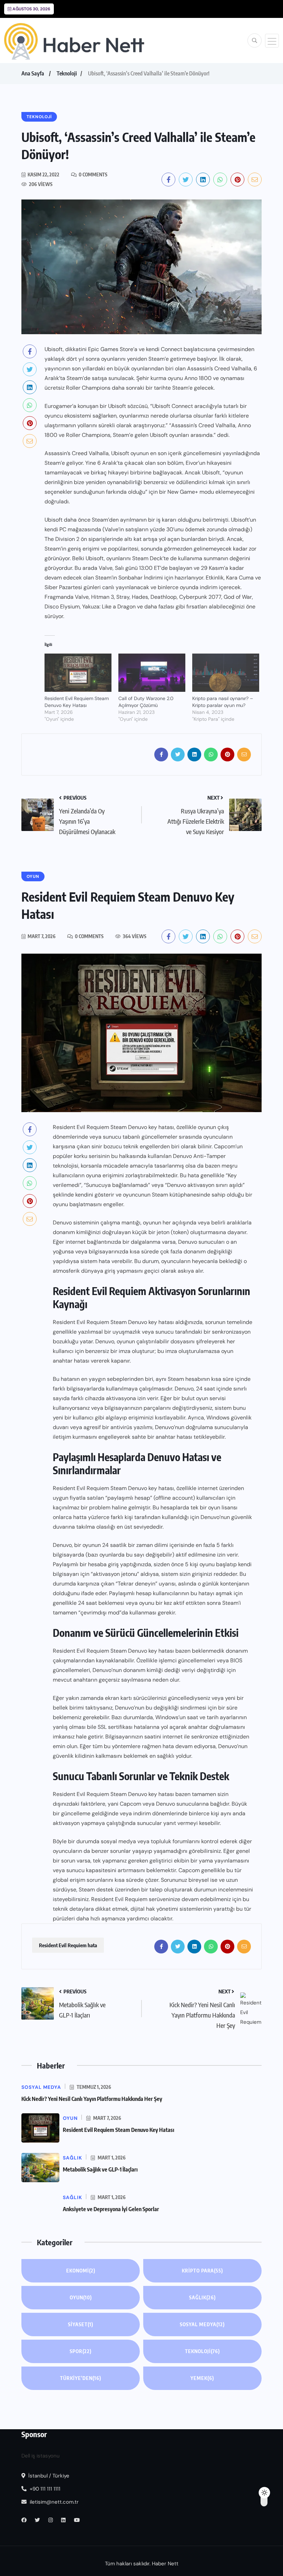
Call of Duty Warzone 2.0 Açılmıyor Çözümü (146, 702)
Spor (81, 2351)
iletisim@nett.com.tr (54, 2502)
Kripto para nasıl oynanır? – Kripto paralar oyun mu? (223, 702)
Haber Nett (165, 2564)
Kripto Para (202, 2271)
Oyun (81, 2297)
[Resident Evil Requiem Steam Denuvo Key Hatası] (78, 673)
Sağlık (202, 2297)
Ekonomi (81, 2271)
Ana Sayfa (33, 73)
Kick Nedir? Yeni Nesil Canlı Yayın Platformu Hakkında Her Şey (92, 2099)
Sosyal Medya (202, 2324)
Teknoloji (67, 73)
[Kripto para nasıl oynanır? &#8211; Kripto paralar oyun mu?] (226, 673)
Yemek (202, 2378)
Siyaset (81, 2324)
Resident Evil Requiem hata (68, 1945)
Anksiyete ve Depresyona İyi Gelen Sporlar (111, 2209)
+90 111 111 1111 (44, 2489)
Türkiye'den (81, 2378)
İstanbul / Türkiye (48, 2476)
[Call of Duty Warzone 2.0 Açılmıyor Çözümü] (152, 673)
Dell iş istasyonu (41, 2456)
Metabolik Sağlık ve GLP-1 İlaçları (100, 2169)
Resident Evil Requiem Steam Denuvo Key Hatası (77, 702)
